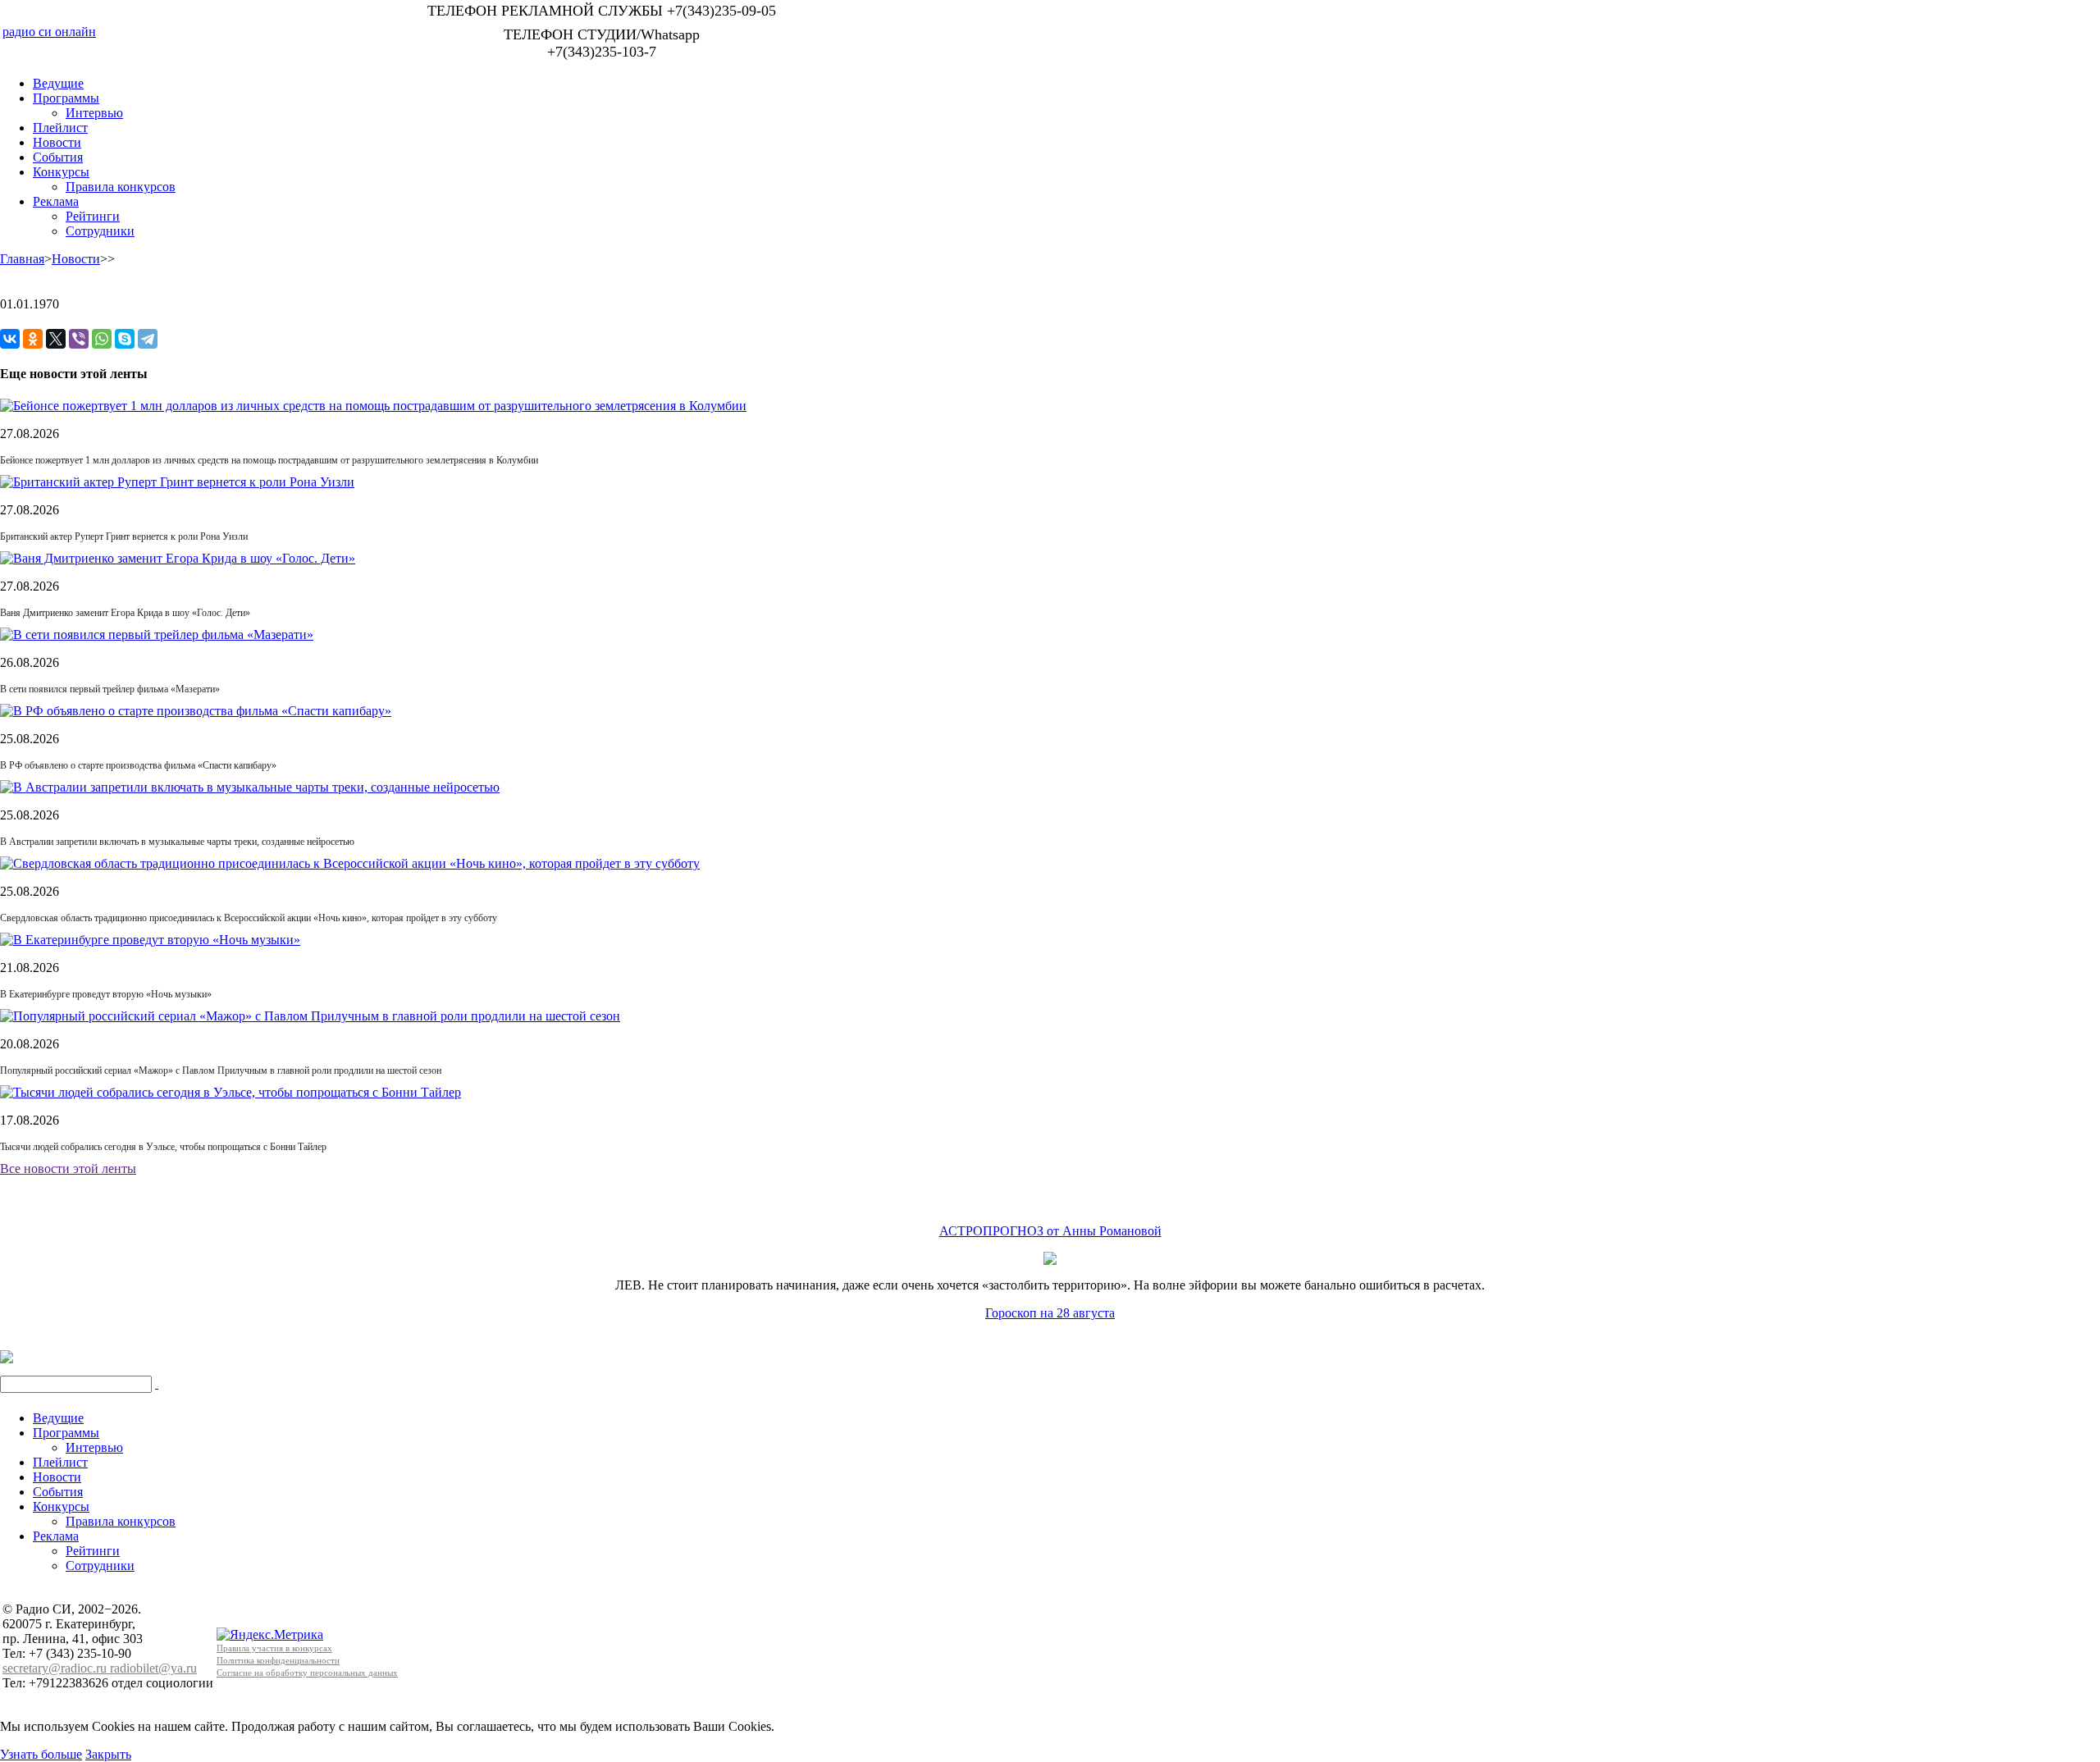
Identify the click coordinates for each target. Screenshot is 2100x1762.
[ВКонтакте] (10, 339)
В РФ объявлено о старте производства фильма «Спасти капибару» (138, 765)
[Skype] (125, 339)
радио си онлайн (49, 32)
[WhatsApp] (102, 339)
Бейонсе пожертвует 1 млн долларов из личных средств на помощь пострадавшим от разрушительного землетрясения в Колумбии (269, 460)
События (58, 157)
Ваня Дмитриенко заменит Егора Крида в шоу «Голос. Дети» (125, 613)
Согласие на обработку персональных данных (307, 1673)
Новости (57, 142)
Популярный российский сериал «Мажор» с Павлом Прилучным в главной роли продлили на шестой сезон (221, 1070)
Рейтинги (93, 216)
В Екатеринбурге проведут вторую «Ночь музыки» (106, 994)
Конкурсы (61, 172)
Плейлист (60, 128)
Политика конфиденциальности (278, 1660)
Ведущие (58, 83)
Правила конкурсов (121, 187)
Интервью (94, 113)
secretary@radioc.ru (56, 1668)
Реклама (56, 201)
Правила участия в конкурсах (274, 1648)
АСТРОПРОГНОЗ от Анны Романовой (1050, 1231)
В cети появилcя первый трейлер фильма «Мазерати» (110, 689)
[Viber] (79, 339)
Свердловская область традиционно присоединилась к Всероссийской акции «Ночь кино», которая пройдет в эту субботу (249, 918)
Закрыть (108, 1754)
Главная (22, 259)
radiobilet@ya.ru (153, 1668)
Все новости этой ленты (68, 1169)
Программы (66, 98)
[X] (56, 339)
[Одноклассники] (33, 339)
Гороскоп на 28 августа (1050, 1313)
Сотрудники (100, 231)
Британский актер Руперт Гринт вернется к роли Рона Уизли (124, 536)
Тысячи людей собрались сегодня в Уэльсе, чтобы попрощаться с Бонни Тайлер (163, 1147)
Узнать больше (41, 1754)
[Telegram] (148, 339)
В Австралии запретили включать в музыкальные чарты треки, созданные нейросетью (177, 842)
